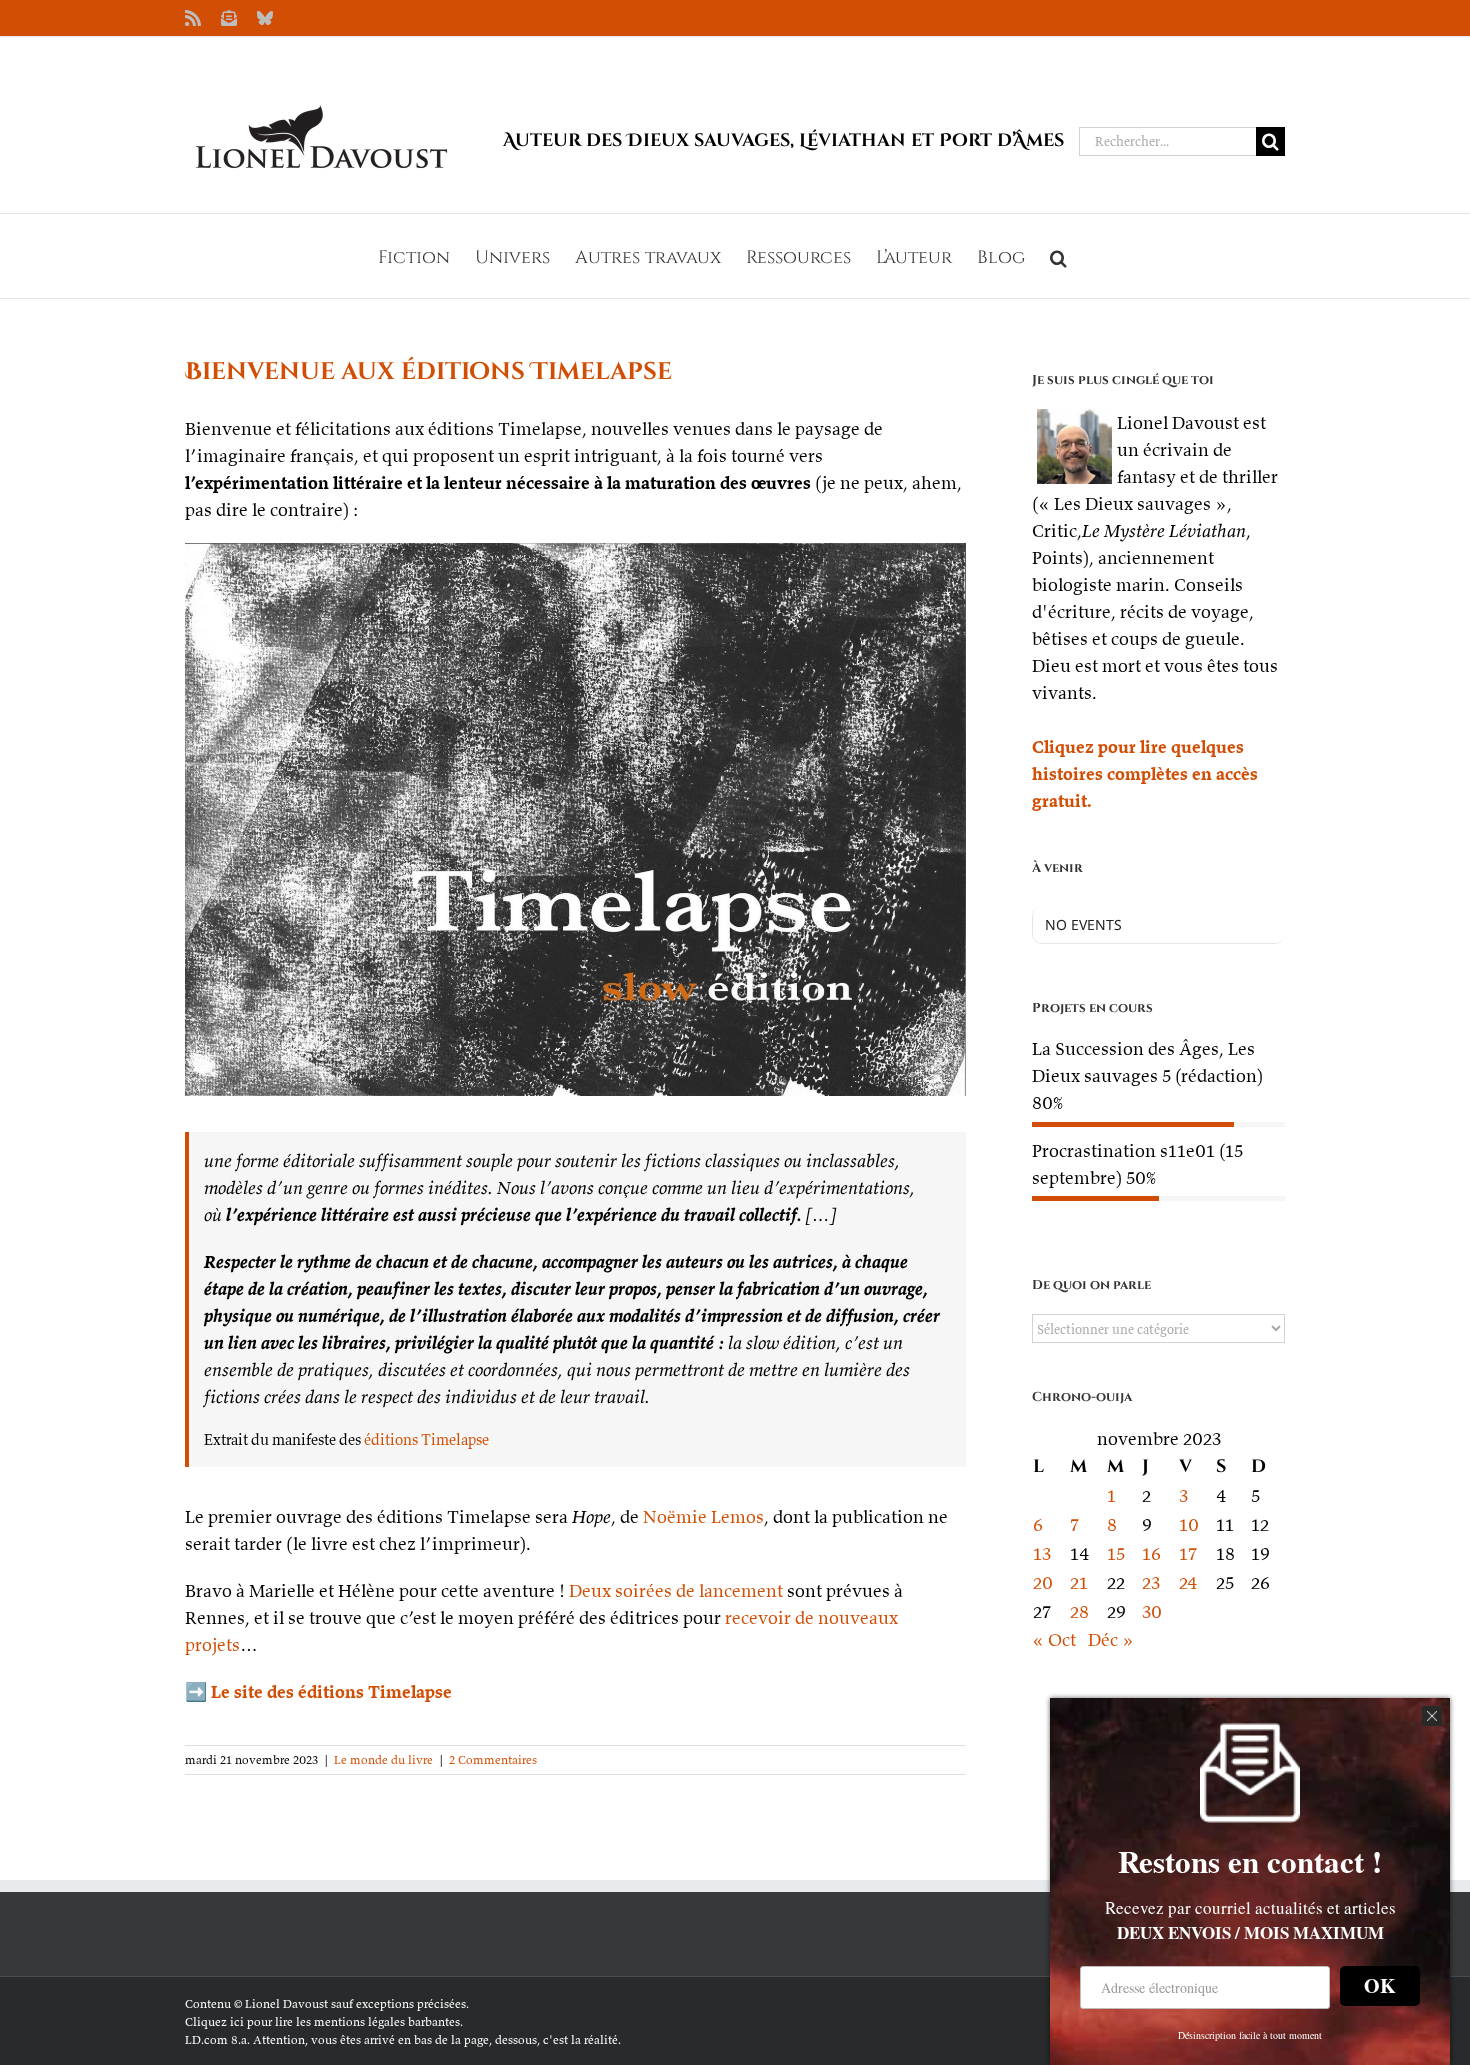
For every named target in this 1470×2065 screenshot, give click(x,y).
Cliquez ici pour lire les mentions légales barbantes (322, 2021)
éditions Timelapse (426, 1440)
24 (1188, 1582)
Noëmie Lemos (703, 1516)
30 (1152, 1611)
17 (1188, 1553)
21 (1079, 1582)
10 (1189, 1524)
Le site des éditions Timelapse (331, 1691)
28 (1079, 1611)
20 (1043, 1582)
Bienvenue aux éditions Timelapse (428, 372)
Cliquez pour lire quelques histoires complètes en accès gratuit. (1145, 773)
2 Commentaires (493, 1759)
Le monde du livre (383, 1759)
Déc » (1111, 1639)
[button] (1058, 256)
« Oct (1054, 1639)
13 (1042, 1553)
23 (1151, 1582)
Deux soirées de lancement (676, 1590)
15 (1116, 1553)
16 (1151, 1553)
